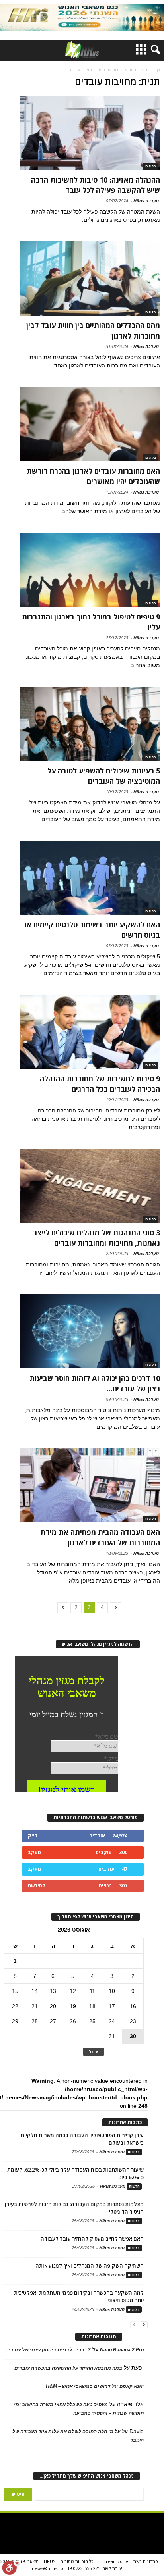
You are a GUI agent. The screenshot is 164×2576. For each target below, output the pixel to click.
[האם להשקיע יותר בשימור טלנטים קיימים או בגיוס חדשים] (90, 878)
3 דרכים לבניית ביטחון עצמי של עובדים (48, 2350)
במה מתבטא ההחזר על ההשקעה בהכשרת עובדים (68, 2368)
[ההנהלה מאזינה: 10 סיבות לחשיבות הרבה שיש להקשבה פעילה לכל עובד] (90, 133)
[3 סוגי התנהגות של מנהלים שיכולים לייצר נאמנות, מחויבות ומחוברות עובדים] (90, 1186)
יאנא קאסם (132, 2386)
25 (92, 2021)
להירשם (36, 1886)
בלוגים (151, 166)
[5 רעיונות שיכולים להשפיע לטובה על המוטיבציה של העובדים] (90, 724)
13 (53, 1991)
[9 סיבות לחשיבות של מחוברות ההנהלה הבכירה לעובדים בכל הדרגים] (90, 1032)
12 (73, 1991)
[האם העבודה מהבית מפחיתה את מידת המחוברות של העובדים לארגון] (90, 1485)
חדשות (134, 2186)
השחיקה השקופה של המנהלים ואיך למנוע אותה (90, 2266)
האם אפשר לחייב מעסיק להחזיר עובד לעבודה (92, 2239)
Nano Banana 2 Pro (122, 2350)
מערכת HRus (146, 201)
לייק (33, 1836)
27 (53, 2021)
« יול (94, 2052)
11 (92, 1991)
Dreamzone (115, 2561)
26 (73, 2021)
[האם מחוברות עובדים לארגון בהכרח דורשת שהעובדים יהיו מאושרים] (90, 424)
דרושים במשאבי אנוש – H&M (78, 2386)
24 (112, 2021)
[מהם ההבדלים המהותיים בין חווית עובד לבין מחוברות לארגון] (90, 278)
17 (112, 2006)
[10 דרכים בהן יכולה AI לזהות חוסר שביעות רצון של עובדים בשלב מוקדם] (90, 1331)
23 (133, 2021)
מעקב (34, 1852)
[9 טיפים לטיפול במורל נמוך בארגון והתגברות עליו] (90, 570)
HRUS (50, 2561)
